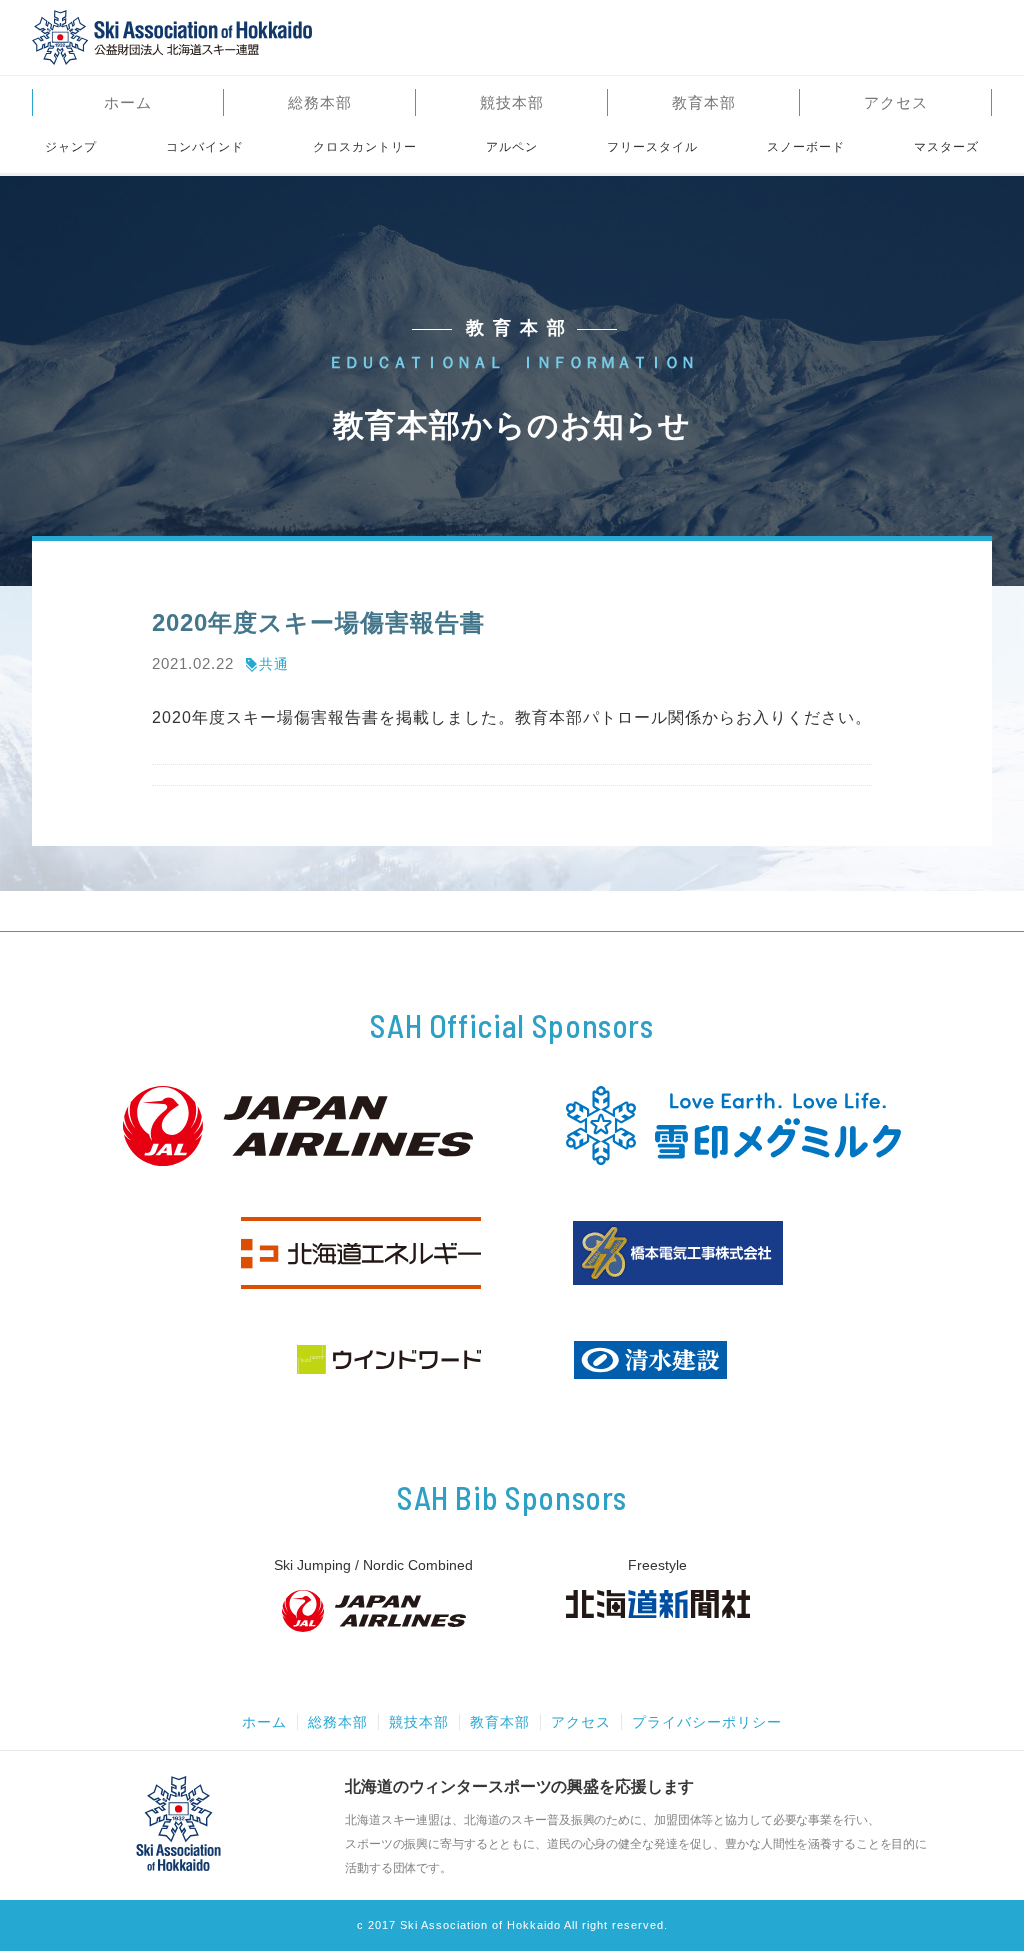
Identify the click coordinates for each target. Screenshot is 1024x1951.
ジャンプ (71, 147)
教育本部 (704, 102)
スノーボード (806, 147)
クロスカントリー (365, 147)
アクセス (896, 102)
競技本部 (512, 102)
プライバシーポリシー (707, 1722)
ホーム (128, 102)
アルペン (512, 147)
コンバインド (205, 147)
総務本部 (320, 102)
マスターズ (946, 147)
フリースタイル (652, 147)
